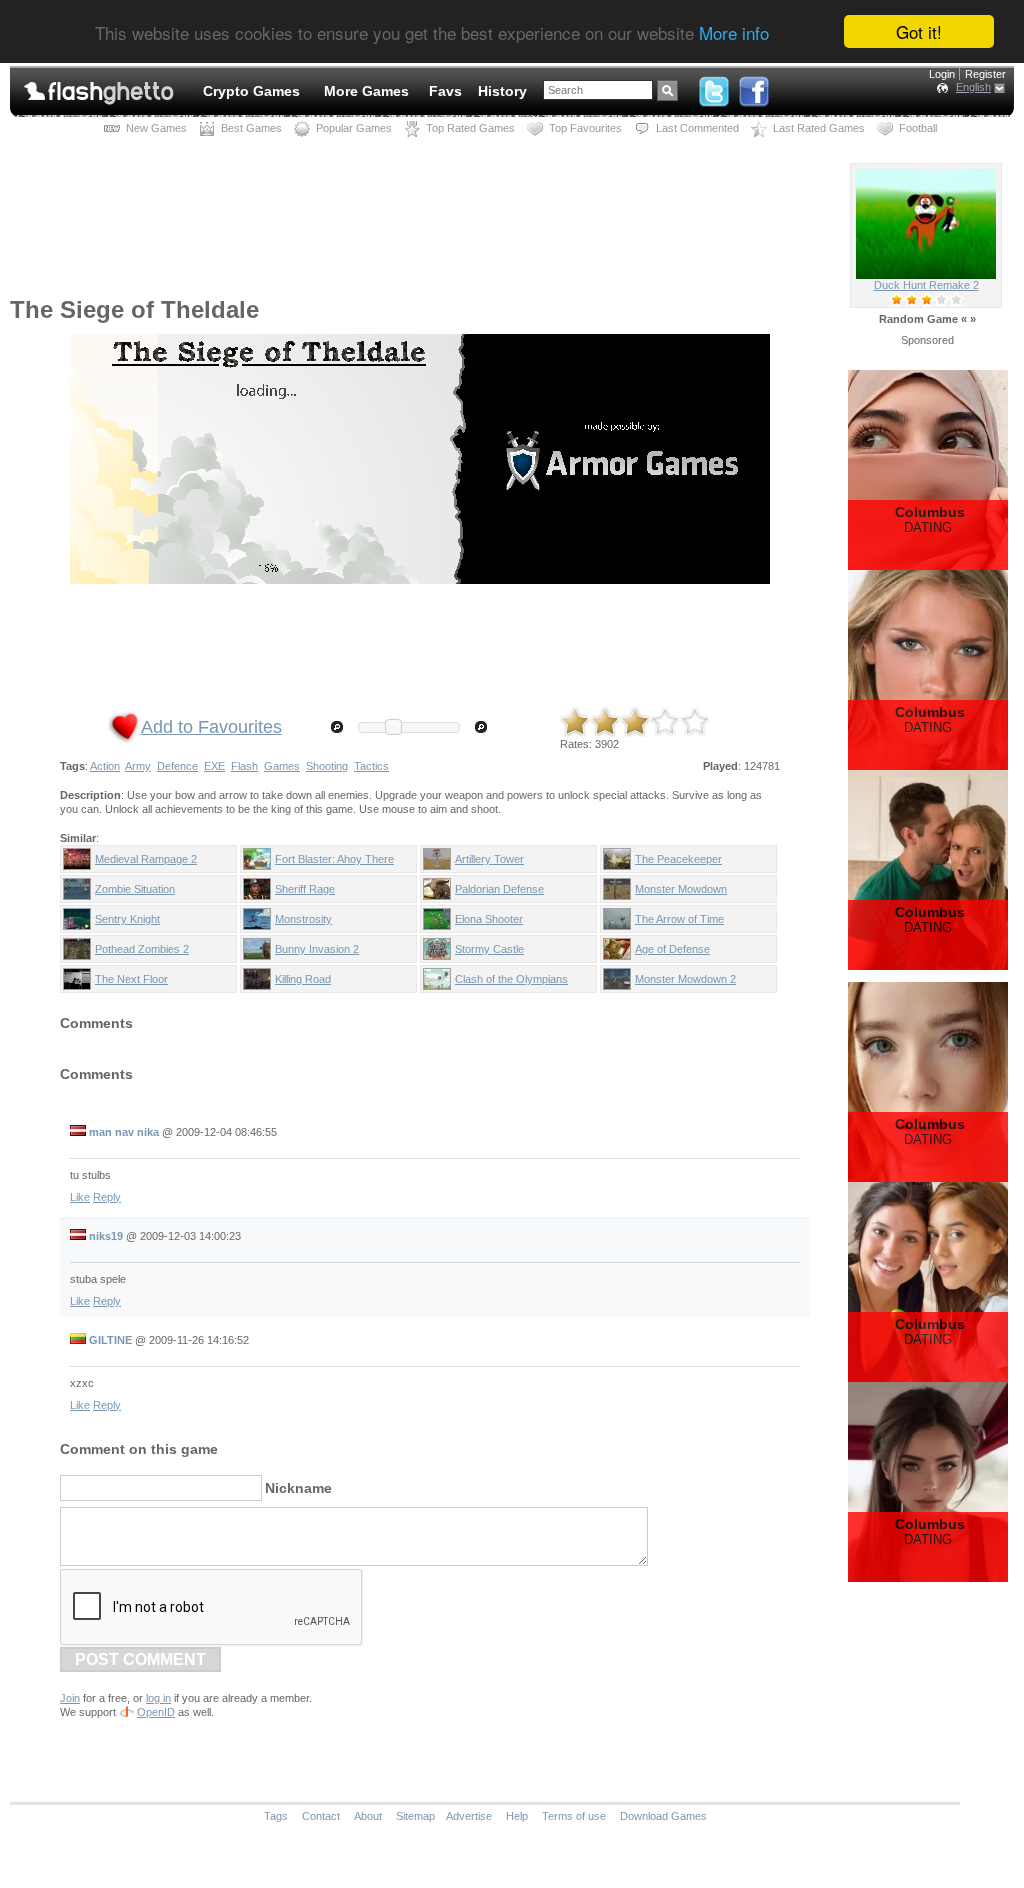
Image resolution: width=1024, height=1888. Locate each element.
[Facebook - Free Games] (754, 87)
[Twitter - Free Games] (714, 87)
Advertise (469, 1816)
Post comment (140, 1659)
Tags (276, 1816)
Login (942, 74)
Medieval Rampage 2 (146, 859)
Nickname (298, 1488)
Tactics (371, 766)
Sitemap (415, 1816)
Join (70, 1698)
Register (985, 74)
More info (734, 32)
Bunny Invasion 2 (317, 949)
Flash (244, 766)
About (368, 1816)
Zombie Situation (135, 889)
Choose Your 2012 (926, 285)
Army (138, 766)
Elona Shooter (489, 919)
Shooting (327, 766)
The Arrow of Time (679, 919)
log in (158, 1698)
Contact (321, 1816)
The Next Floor (131, 979)
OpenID (156, 1712)
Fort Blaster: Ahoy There (334, 859)
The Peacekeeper (678, 859)
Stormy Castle (489, 949)
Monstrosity (303, 919)
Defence (177, 766)
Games (282, 766)
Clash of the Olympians (511, 979)
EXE (214, 766)
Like (80, 1197)
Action (105, 766)
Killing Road (303, 979)
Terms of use (574, 1816)
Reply (107, 1197)
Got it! (919, 31)
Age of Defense (672, 949)
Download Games (663, 1816)
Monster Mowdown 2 (685, 979)
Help (517, 1816)
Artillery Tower (489, 859)
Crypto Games (251, 91)
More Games (366, 91)
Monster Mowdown (681, 889)
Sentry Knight (127, 919)
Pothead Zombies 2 (142, 949)
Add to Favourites (211, 727)
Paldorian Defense (499, 889)
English (973, 87)
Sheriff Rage (305, 889)
